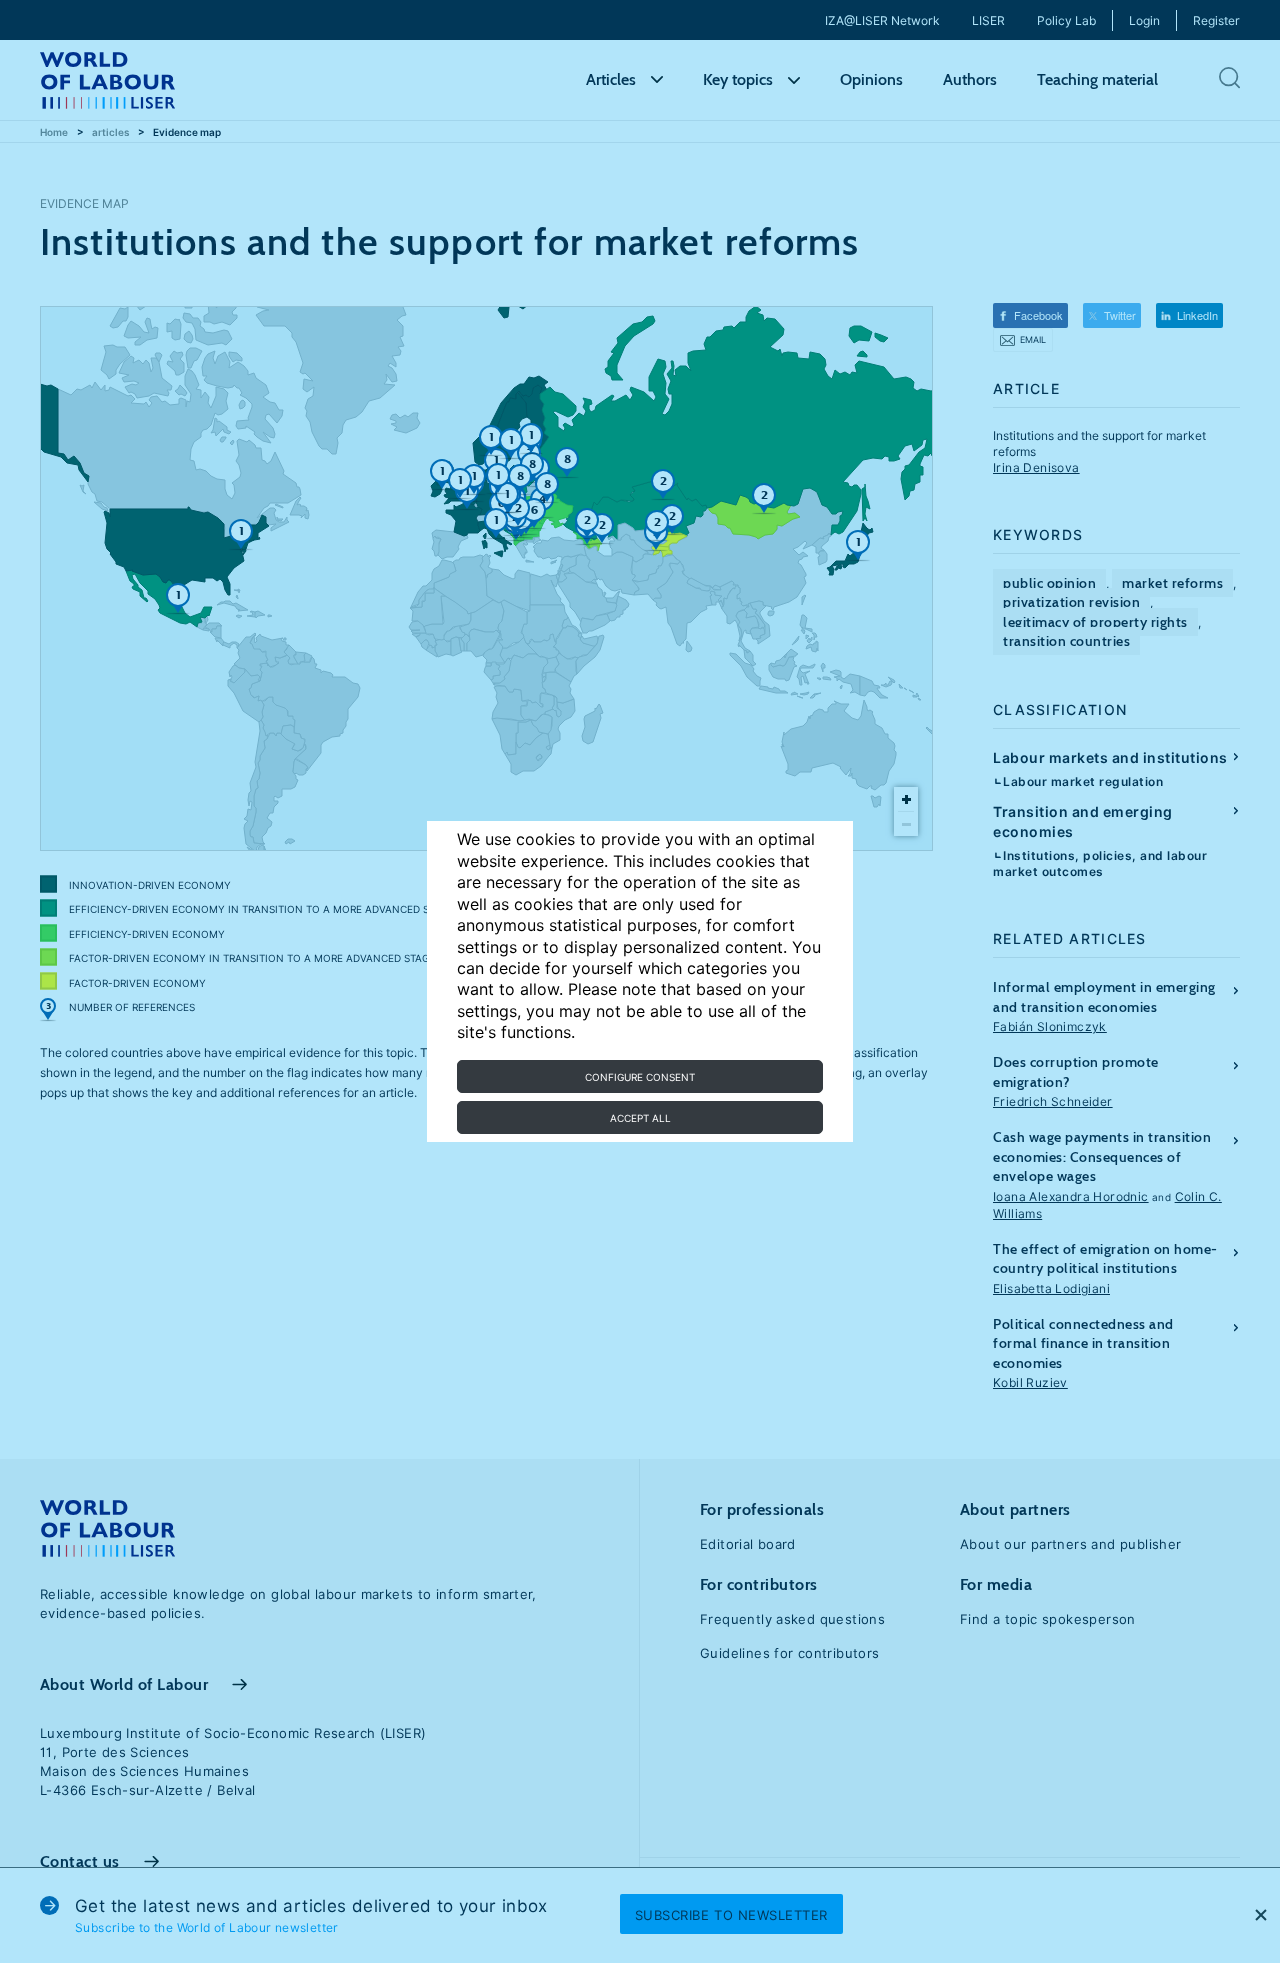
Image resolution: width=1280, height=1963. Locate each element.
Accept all (640, 1118)
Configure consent (640, 1077)
